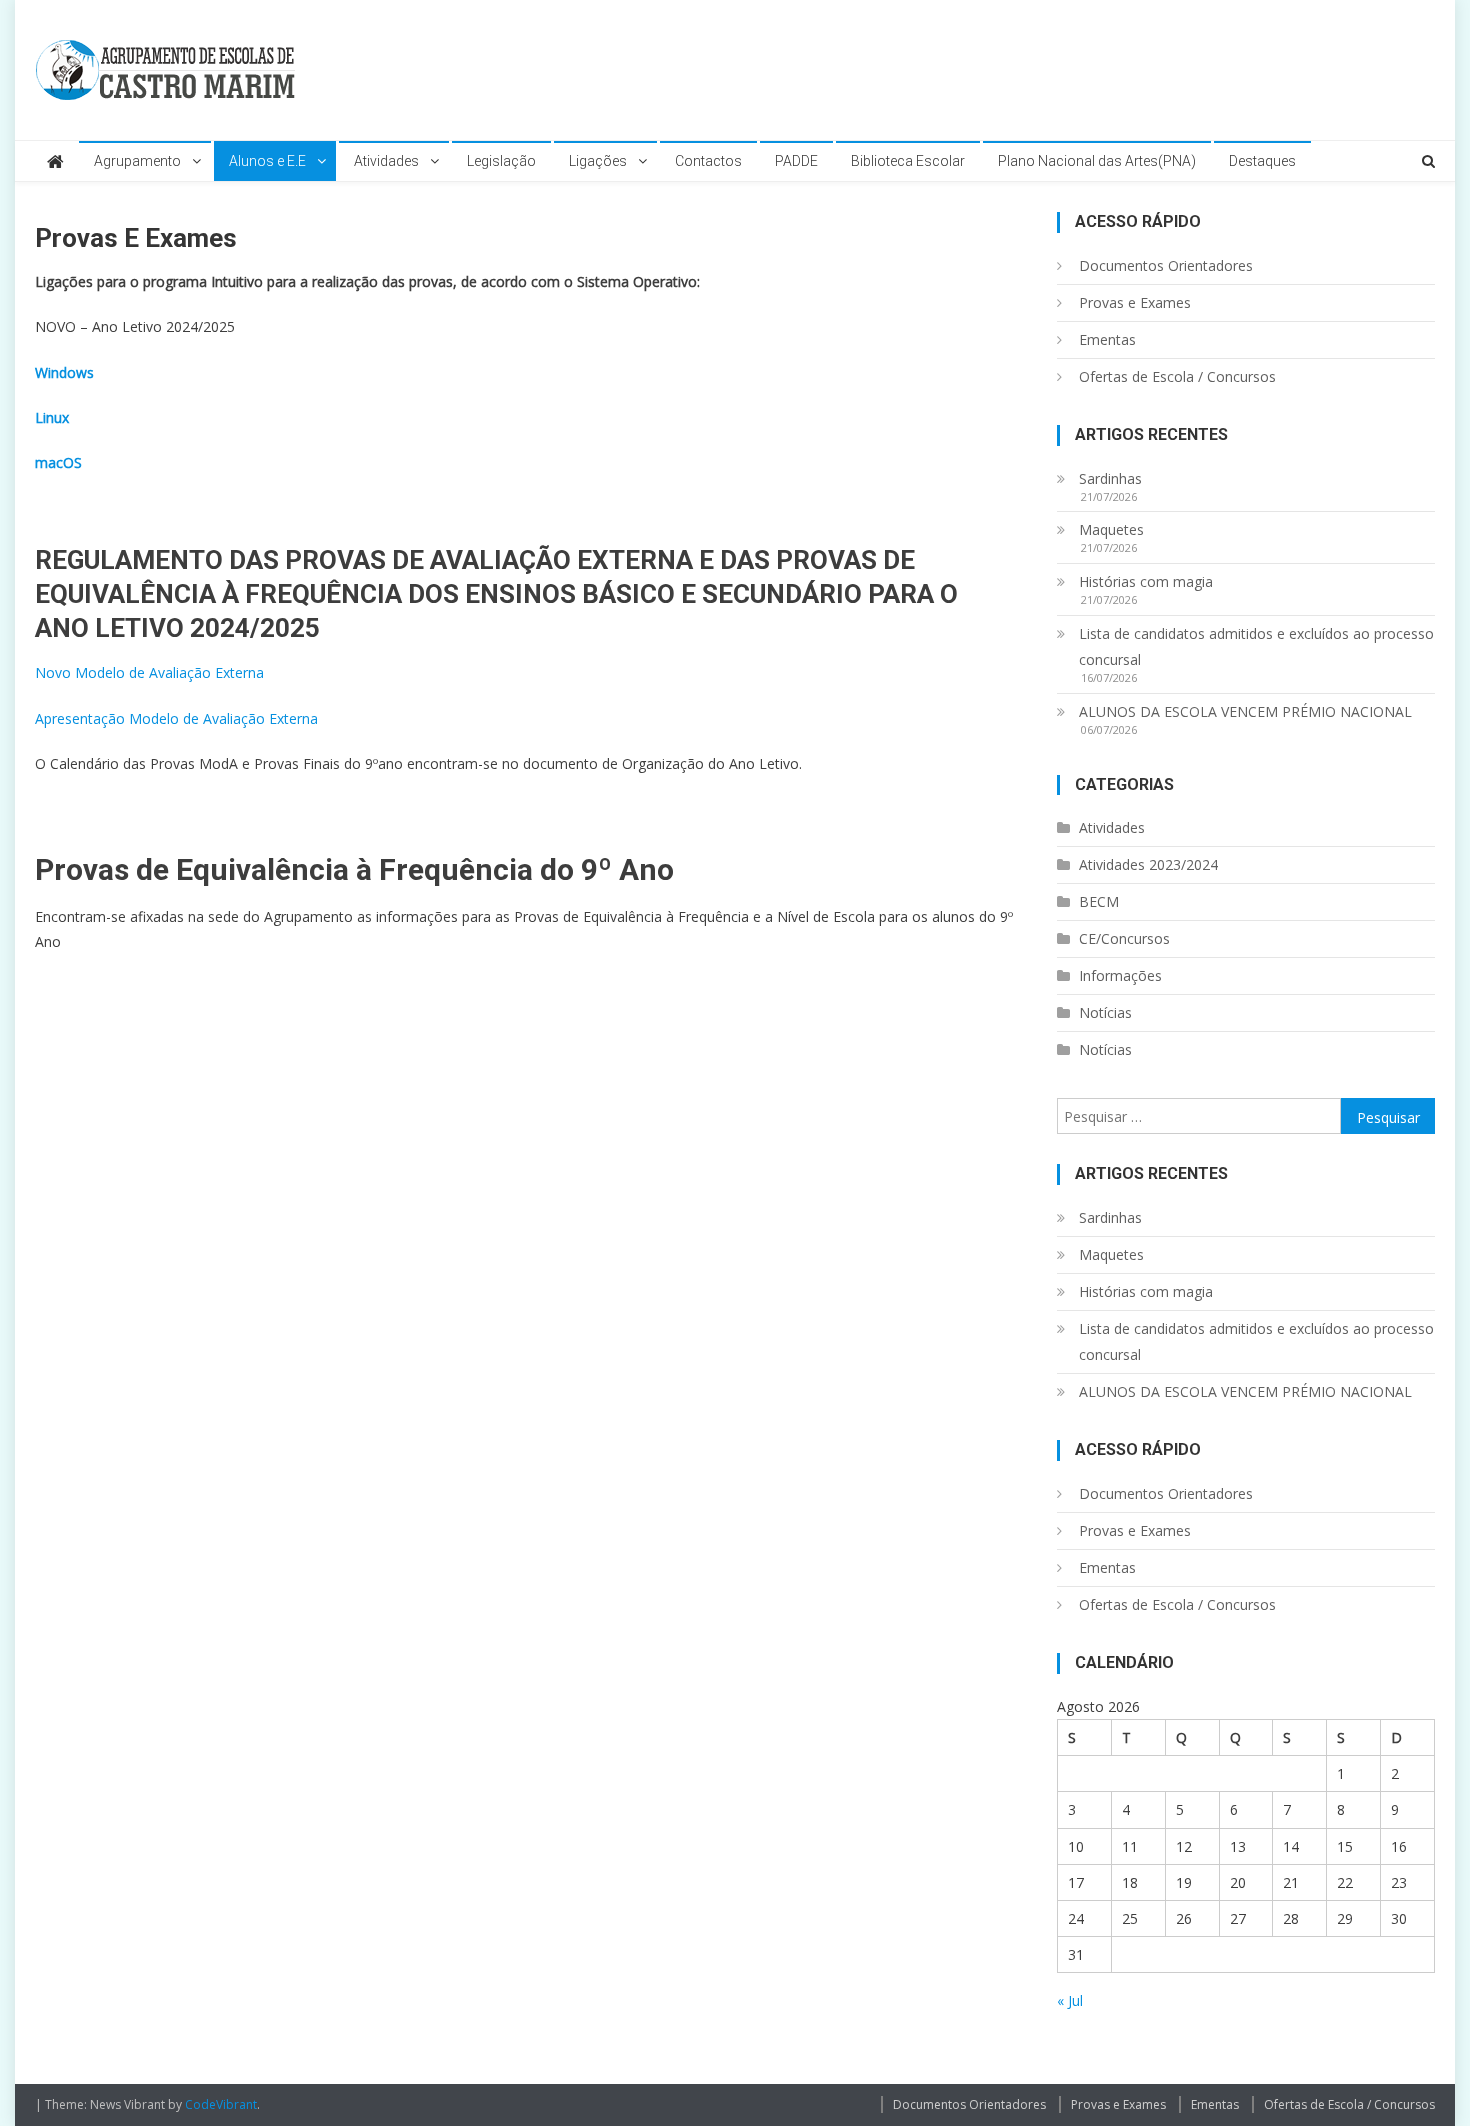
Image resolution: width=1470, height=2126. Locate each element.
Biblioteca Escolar (908, 161)
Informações (1120, 975)
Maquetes (1111, 529)
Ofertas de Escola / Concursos (1177, 376)
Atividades (386, 161)
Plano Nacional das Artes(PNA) (1097, 161)
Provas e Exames (1135, 302)
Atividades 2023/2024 (1148, 864)
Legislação (501, 161)
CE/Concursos (1124, 938)
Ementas (1107, 339)
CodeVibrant (221, 2104)
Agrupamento (137, 161)
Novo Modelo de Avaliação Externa (149, 672)
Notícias (1105, 1012)
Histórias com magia (1146, 581)
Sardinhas (1110, 478)
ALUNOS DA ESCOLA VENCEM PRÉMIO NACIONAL (1245, 711)
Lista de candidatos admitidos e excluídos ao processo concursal (1256, 646)
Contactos (708, 161)
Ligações (598, 161)
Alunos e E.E (267, 161)
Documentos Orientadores (1166, 265)
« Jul (1070, 2000)
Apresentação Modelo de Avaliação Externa (176, 718)
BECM (1099, 901)
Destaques (1262, 161)
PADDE (796, 161)
